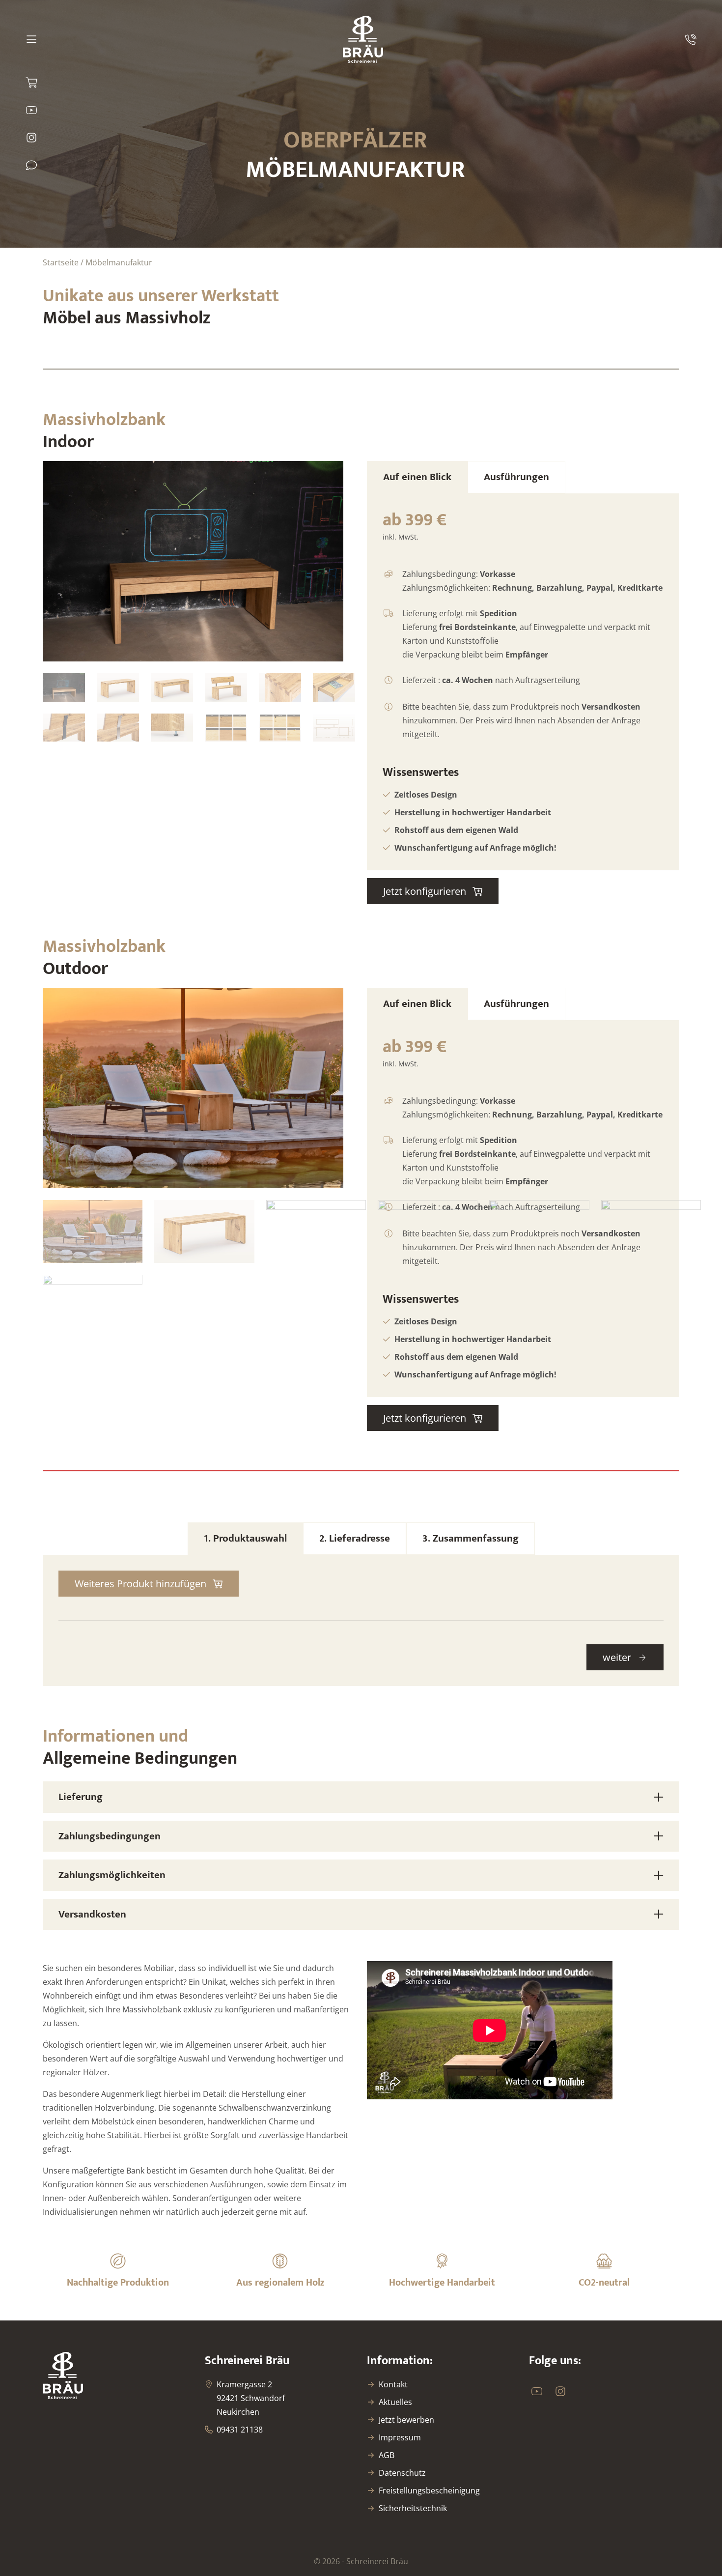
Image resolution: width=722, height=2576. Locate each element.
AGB (387, 2455)
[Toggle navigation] (33, 39)
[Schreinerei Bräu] (363, 39)
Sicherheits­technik (413, 2508)
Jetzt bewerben (406, 2420)
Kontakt (393, 2384)
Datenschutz (402, 2473)
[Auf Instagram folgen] (31, 138)
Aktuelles (395, 2402)
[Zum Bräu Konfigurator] (31, 83)
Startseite (61, 262)
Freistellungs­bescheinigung (429, 2490)
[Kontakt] (31, 165)
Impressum (400, 2437)
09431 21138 (240, 2430)
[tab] (417, 477)
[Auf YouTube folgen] (31, 110)
